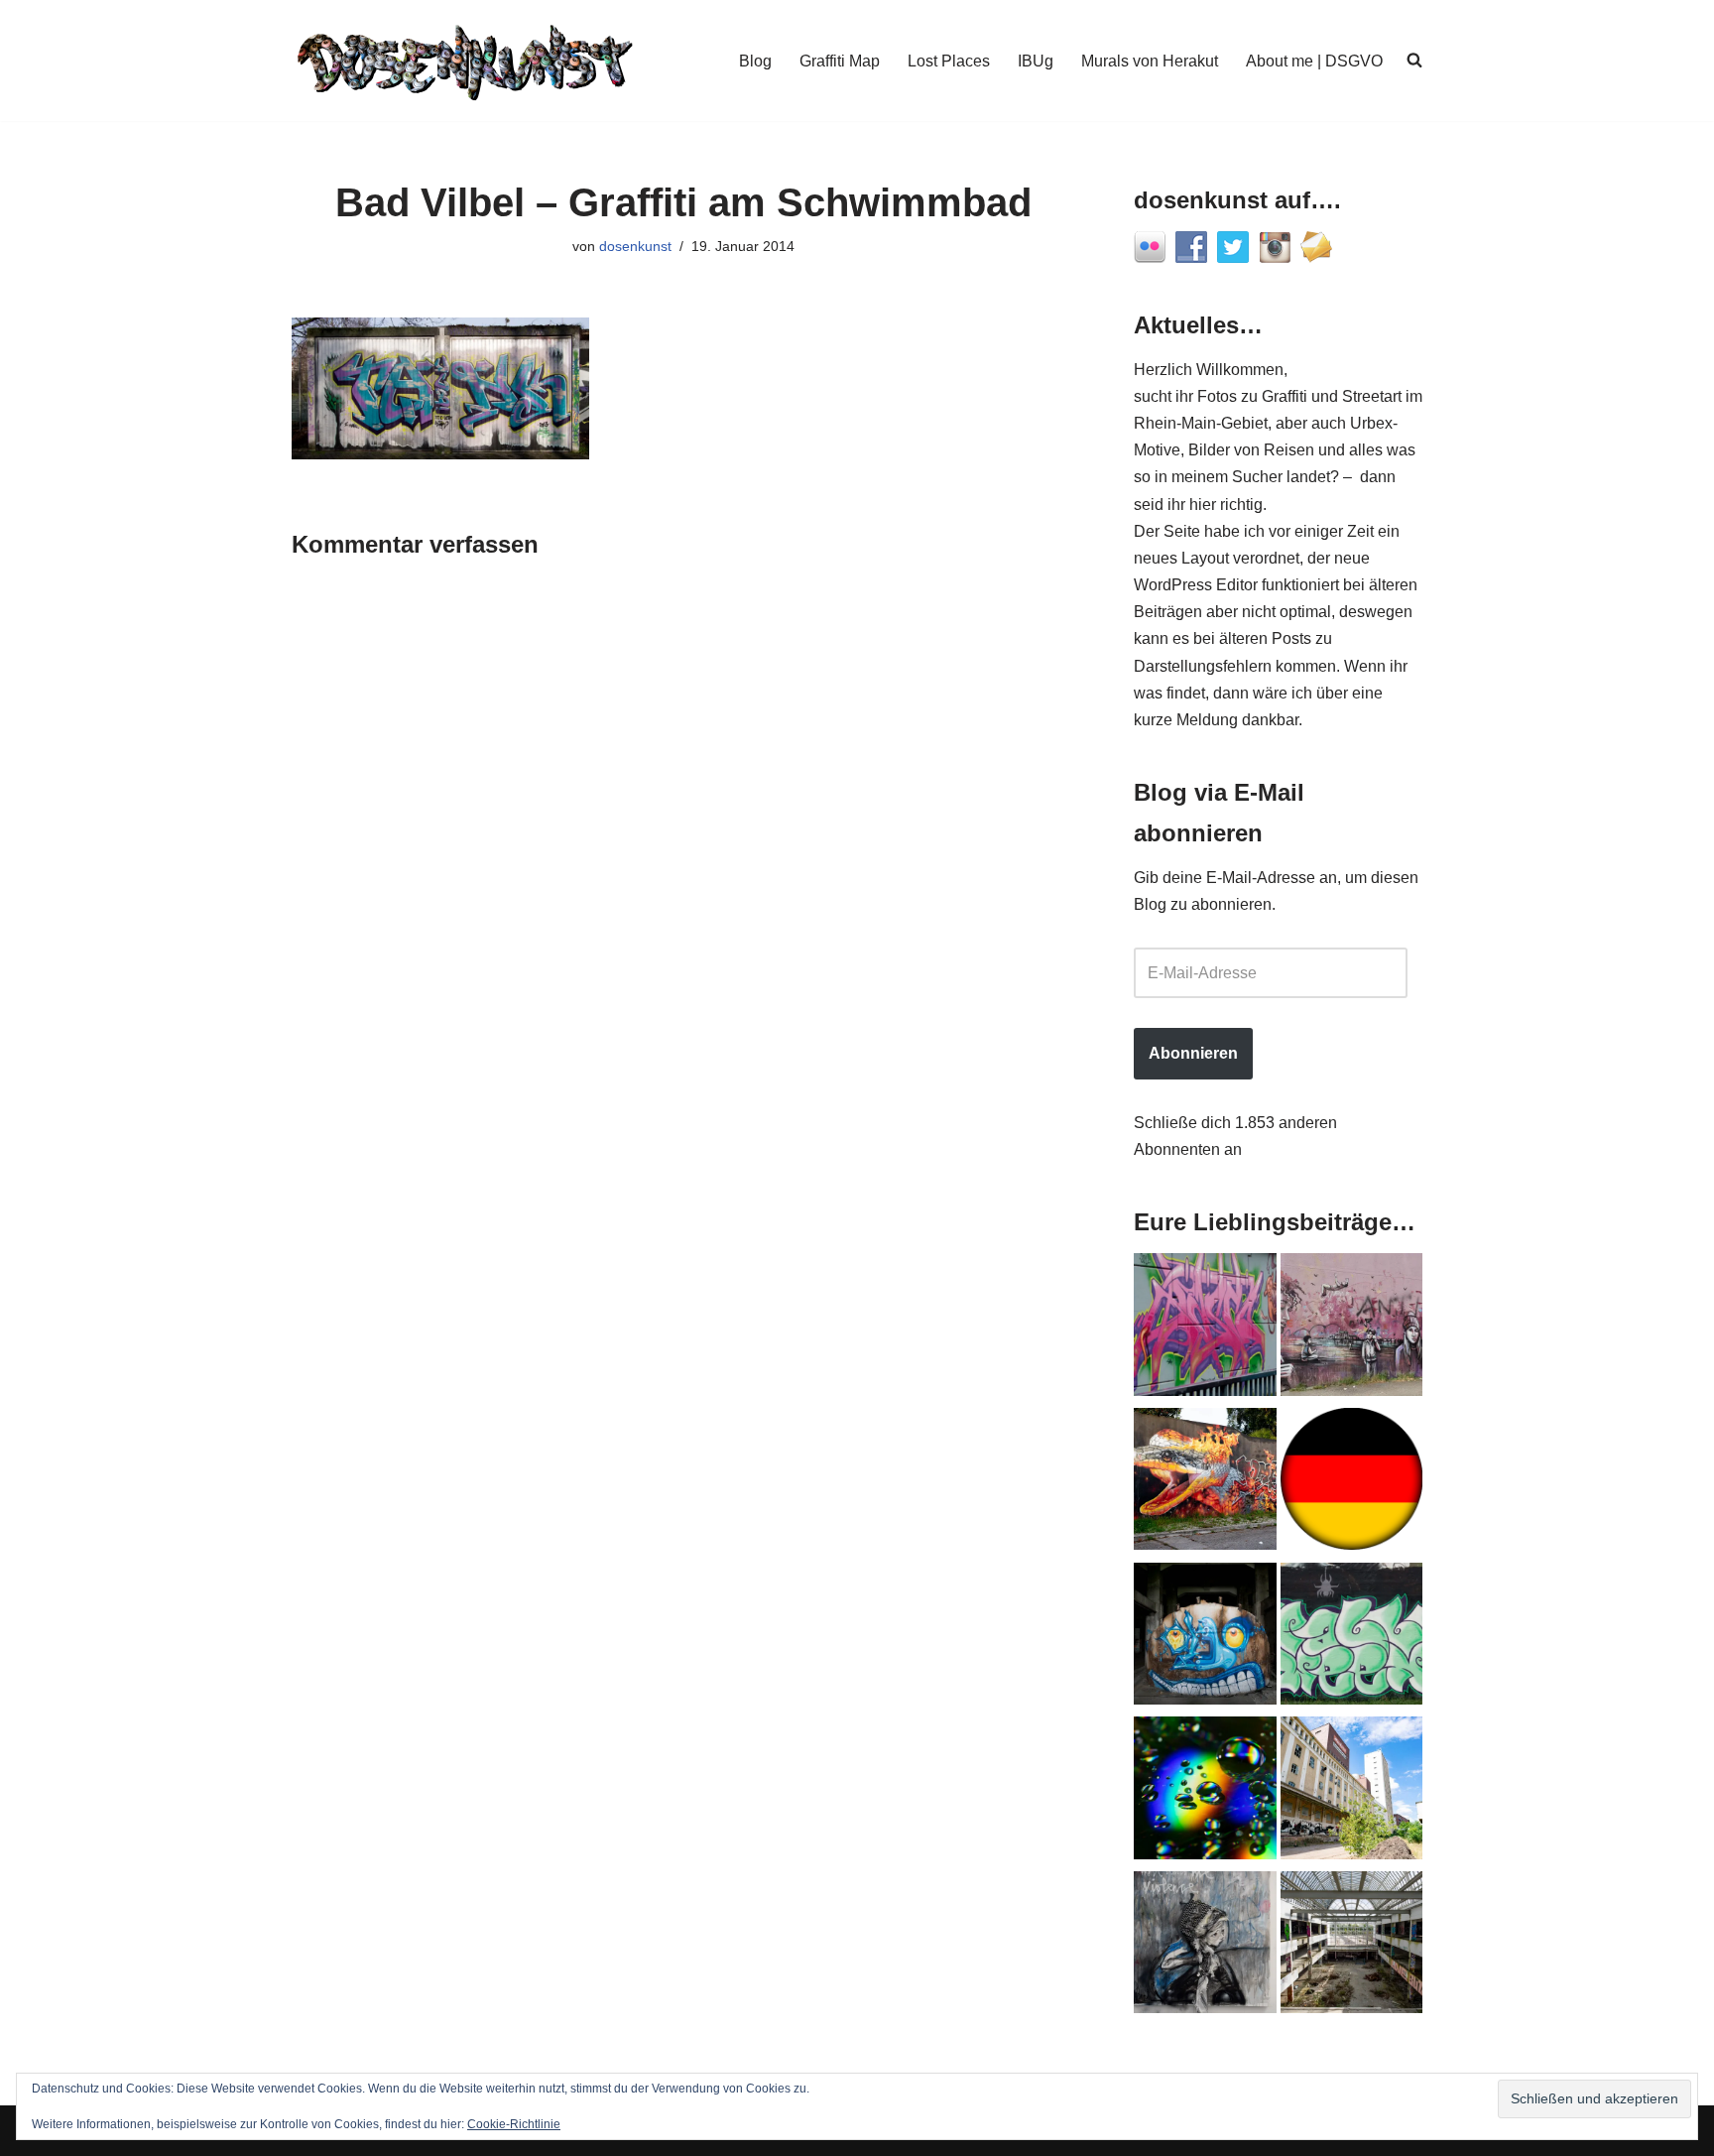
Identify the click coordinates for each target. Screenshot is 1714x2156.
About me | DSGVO (1314, 61)
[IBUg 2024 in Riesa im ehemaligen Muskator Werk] (1352, 1792)
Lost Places (949, 61)
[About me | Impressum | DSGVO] (1352, 1483)
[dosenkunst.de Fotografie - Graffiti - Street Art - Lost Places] (465, 61)
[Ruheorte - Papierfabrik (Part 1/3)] (1205, 1638)
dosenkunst (635, 246)
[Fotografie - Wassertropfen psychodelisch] (1205, 1792)
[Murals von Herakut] (1205, 1947)
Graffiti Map (840, 61)
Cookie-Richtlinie (514, 2124)
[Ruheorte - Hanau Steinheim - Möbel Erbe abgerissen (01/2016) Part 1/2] (1352, 1947)
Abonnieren (1193, 1053)
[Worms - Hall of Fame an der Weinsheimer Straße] (1352, 1638)
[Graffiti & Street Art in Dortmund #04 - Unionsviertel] (1352, 1329)
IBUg (1036, 61)
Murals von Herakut (1150, 61)
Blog (755, 61)
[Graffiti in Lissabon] (1205, 1483)
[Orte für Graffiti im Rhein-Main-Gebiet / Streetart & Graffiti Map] (1205, 1329)
